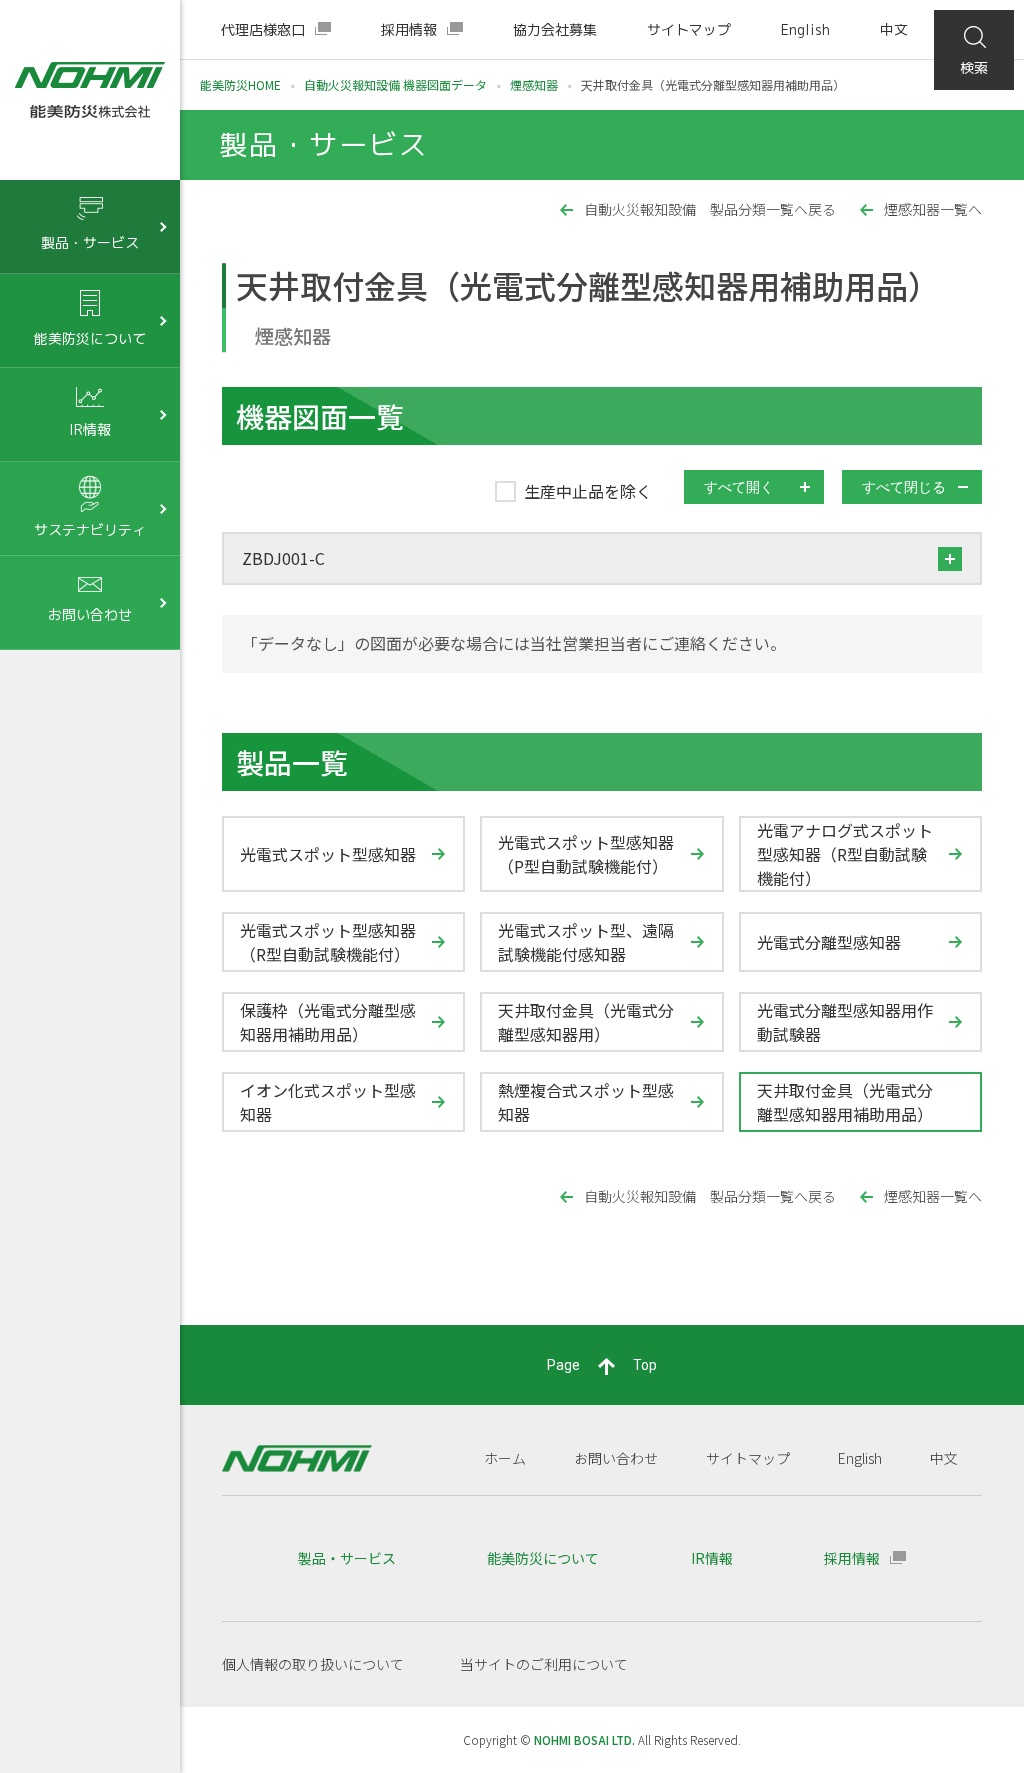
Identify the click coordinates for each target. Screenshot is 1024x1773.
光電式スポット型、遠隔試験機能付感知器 (586, 942)
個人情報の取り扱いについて (313, 1664)
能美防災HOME (240, 84)
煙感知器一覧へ (933, 209)
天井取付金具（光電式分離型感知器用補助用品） (845, 1102)
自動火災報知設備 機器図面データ (395, 84)
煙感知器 (534, 84)
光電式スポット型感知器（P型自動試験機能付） (586, 854)
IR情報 (712, 1558)
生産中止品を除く (588, 491)
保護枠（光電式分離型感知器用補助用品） (328, 1022)
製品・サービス (347, 1558)
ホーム (505, 1458)
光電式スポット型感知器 (328, 854)
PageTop (602, 1365)
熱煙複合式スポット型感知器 (586, 1102)
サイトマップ (689, 29)
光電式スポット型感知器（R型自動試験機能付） (328, 942)
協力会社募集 (555, 29)
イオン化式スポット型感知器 (328, 1102)
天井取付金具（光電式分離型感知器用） (586, 1022)
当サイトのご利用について (544, 1664)
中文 (894, 29)
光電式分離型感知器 (829, 942)
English (805, 29)
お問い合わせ (616, 1458)
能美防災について (543, 1558)
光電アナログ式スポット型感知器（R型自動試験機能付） (845, 854)
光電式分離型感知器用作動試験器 (845, 1022)
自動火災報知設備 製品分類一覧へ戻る (710, 209)
